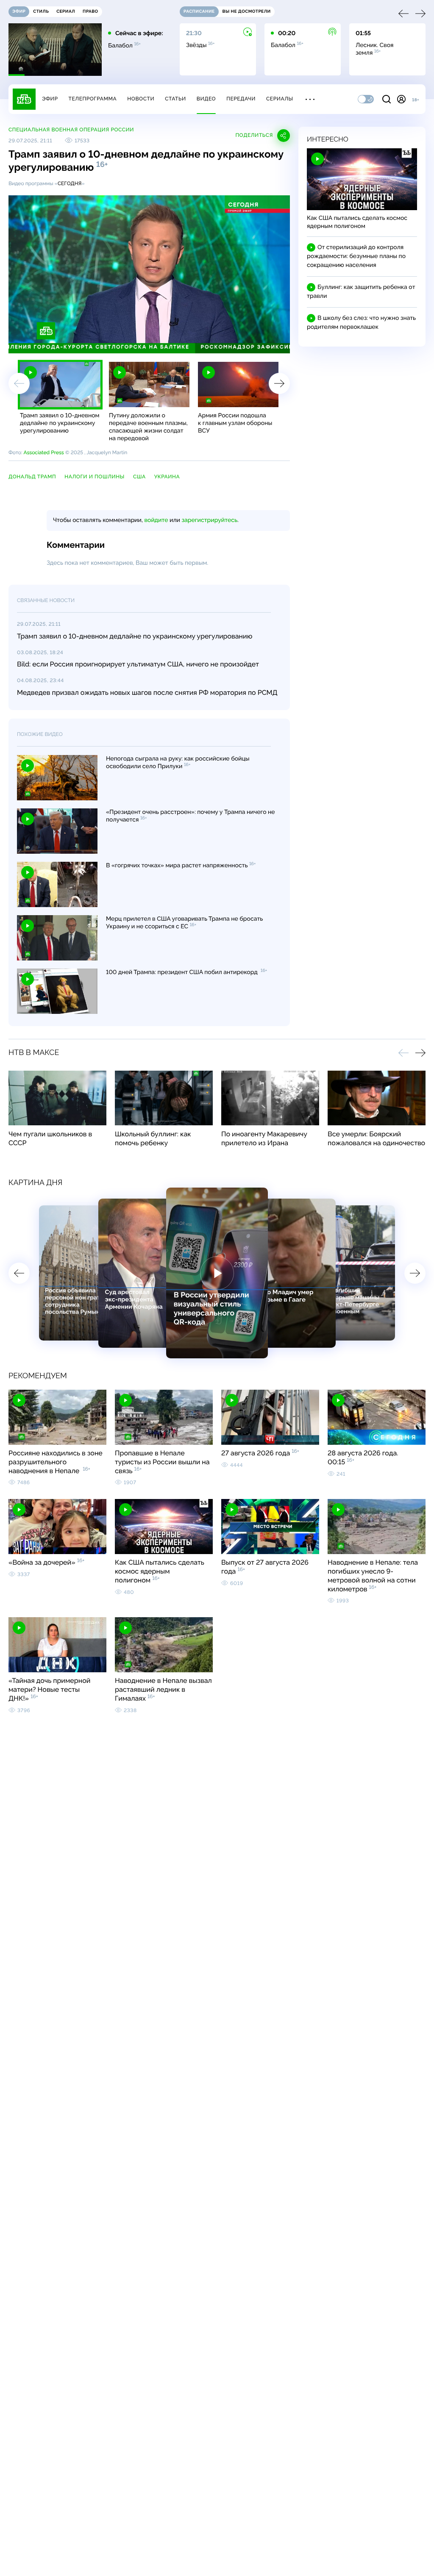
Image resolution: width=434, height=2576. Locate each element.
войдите (156, 520)
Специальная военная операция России (71, 130)
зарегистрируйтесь (210, 520)
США (139, 477)
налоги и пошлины (95, 477)
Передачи (241, 99)
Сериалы (280, 99)
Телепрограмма (92, 99)
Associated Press (43, 452)
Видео (206, 99)
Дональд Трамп (32, 477)
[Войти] (401, 99)
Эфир (50, 99)
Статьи (175, 99)
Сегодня (70, 183)
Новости (141, 99)
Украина (167, 477)
